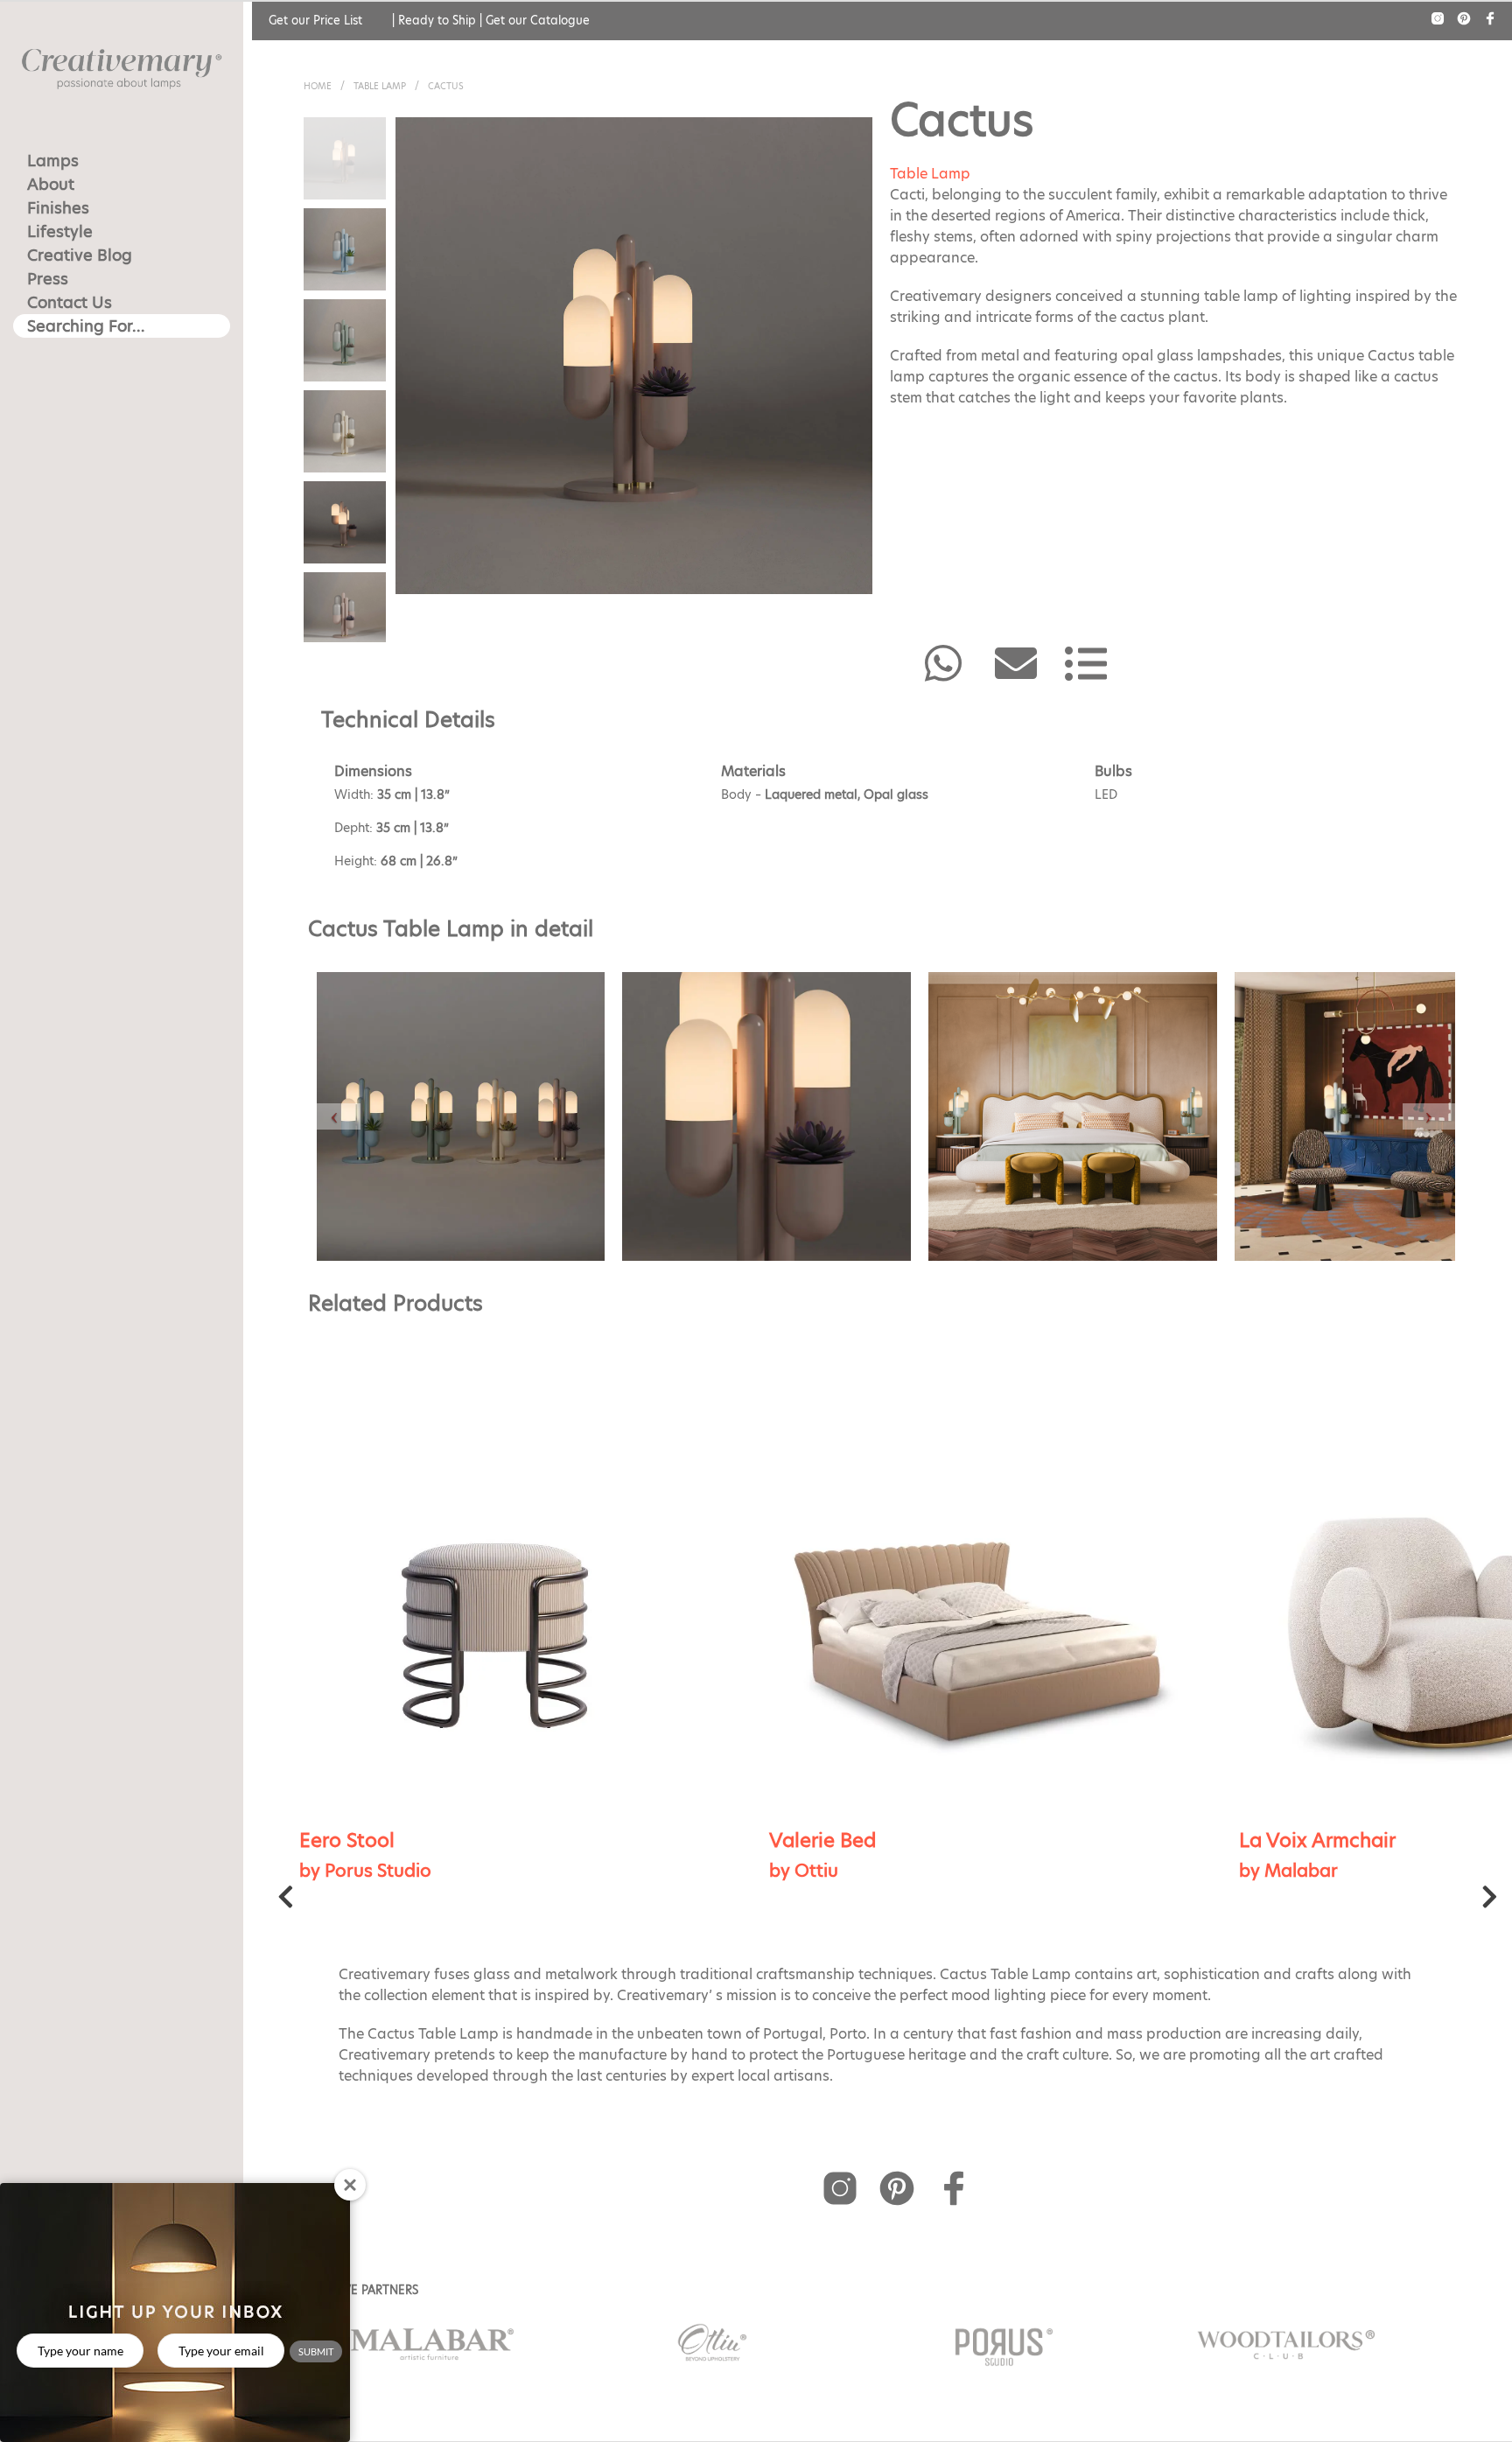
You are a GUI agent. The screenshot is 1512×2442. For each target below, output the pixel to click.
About (51, 184)
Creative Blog (80, 255)
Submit (316, 2351)
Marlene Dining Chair (1337, 1840)
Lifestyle (60, 231)
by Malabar (819, 1871)
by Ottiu (334, 1871)
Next (1490, 1901)
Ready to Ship (437, 20)
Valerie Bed (353, 1840)
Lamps (53, 161)
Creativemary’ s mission (697, 1995)
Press (48, 279)
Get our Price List (315, 20)
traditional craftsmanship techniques (806, 1974)
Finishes (58, 208)
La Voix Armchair (847, 1840)
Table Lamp (380, 86)
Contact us (70, 302)
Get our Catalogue (538, 20)
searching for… (86, 326)
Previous (286, 1901)
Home (318, 86)
